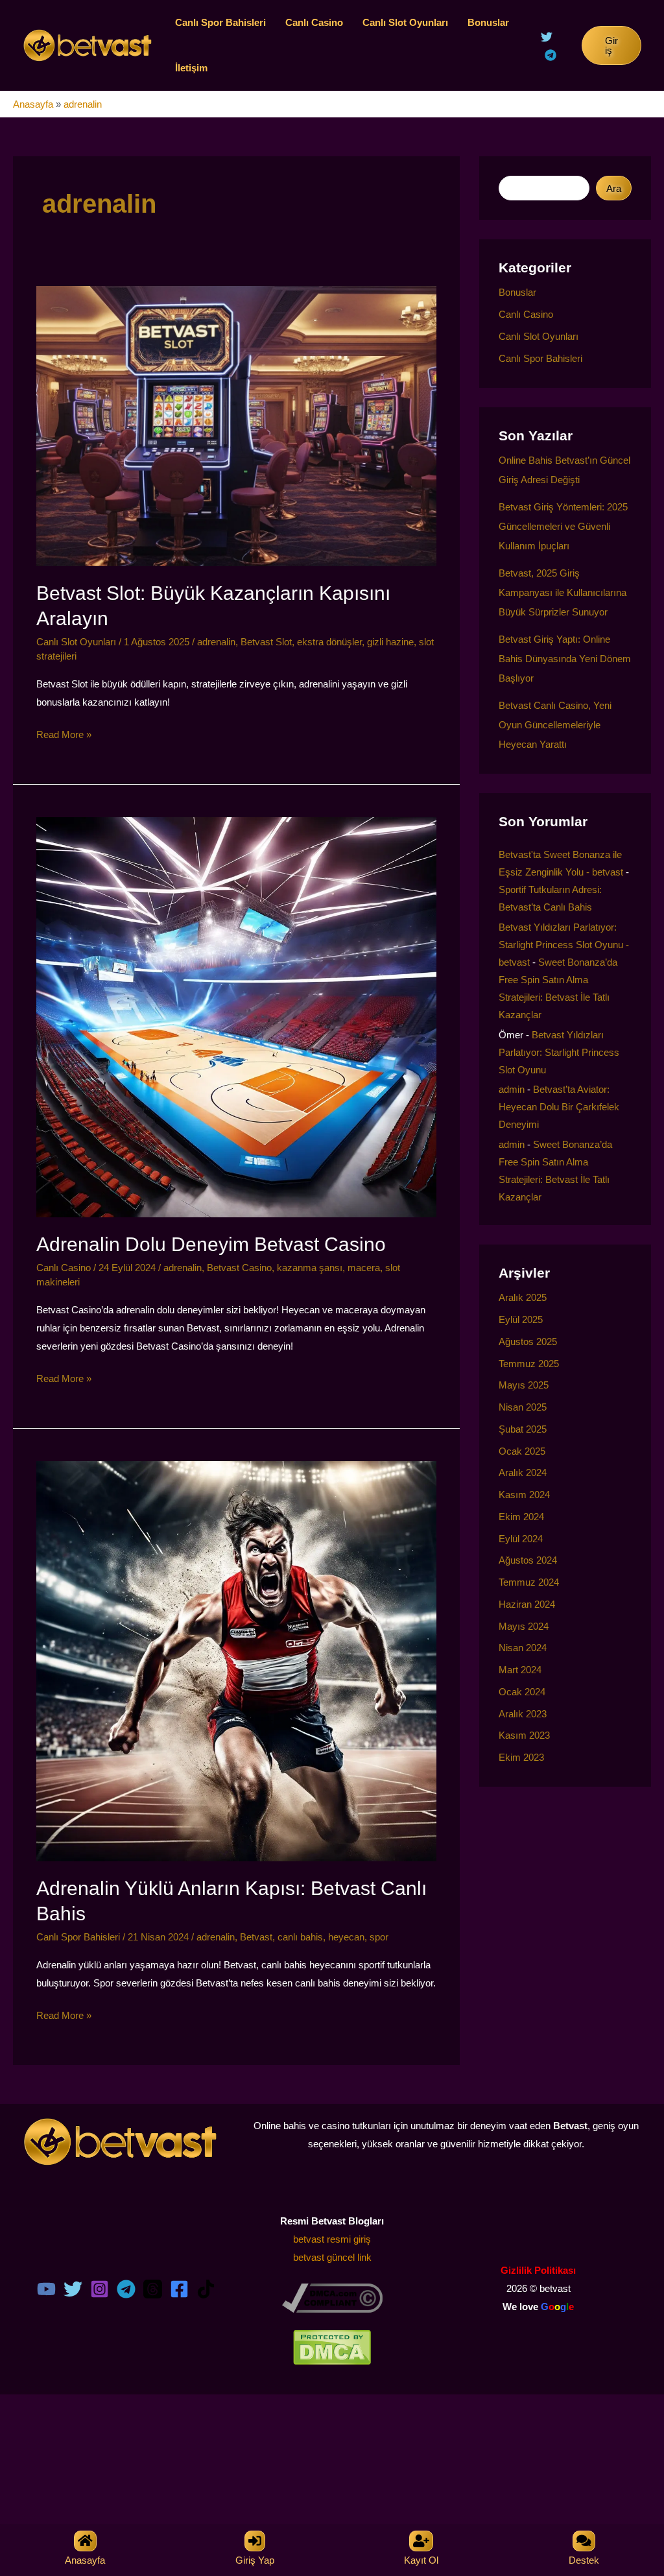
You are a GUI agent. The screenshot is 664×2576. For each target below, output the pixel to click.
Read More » (64, 736)
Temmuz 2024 (529, 1582)
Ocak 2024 (522, 1692)
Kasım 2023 (524, 1735)
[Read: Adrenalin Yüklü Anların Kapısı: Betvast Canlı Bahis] (236, 1660)
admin (512, 1089)
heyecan (346, 1937)
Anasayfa (33, 104)
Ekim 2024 (521, 1517)
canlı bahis (300, 1937)
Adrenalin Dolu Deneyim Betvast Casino (211, 1244)
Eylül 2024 (521, 1539)
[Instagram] (100, 2289)
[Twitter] (547, 37)
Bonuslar (488, 22)
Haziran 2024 (527, 1604)
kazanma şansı (310, 1268)
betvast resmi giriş (332, 2239)
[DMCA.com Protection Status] (332, 2347)
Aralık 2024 (523, 1473)
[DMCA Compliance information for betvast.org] (332, 2297)
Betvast (256, 1937)
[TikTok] (206, 2289)
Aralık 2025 (523, 1297)
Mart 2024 (520, 1670)
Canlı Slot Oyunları (405, 22)
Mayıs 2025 (524, 1385)
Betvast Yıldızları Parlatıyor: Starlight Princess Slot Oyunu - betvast (564, 945)
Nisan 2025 (523, 1407)
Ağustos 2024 (528, 1560)
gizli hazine (390, 642)
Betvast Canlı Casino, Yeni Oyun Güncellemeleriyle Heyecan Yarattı (555, 725)
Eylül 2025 (521, 1319)
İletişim (191, 68)
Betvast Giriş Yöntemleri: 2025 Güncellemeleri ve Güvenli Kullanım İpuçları (563, 526)
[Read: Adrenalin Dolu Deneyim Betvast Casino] (236, 1016)
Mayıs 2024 (524, 1626)
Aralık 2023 (523, 1714)
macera (364, 1268)
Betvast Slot (266, 642)
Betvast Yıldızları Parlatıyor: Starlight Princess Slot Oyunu (559, 1052)
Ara (614, 188)
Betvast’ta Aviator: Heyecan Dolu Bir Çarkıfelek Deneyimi (559, 1107)
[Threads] (153, 2289)
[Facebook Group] (179, 2289)
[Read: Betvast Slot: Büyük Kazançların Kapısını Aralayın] (236, 425)
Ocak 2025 (522, 1451)
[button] (611, 45)
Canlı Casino (314, 22)
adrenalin (216, 642)
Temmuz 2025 (529, 1364)
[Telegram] (551, 55)
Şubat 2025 (523, 1429)
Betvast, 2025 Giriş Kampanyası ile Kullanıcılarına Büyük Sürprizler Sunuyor (563, 592)
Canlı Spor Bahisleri (220, 22)
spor (379, 1937)
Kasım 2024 (524, 1495)
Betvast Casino (239, 1268)
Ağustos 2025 (528, 1342)
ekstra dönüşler (329, 642)
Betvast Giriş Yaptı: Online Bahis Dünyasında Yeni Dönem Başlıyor (565, 659)
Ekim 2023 (521, 1757)
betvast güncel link (332, 2257)
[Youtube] (46, 2289)
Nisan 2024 (523, 1648)
